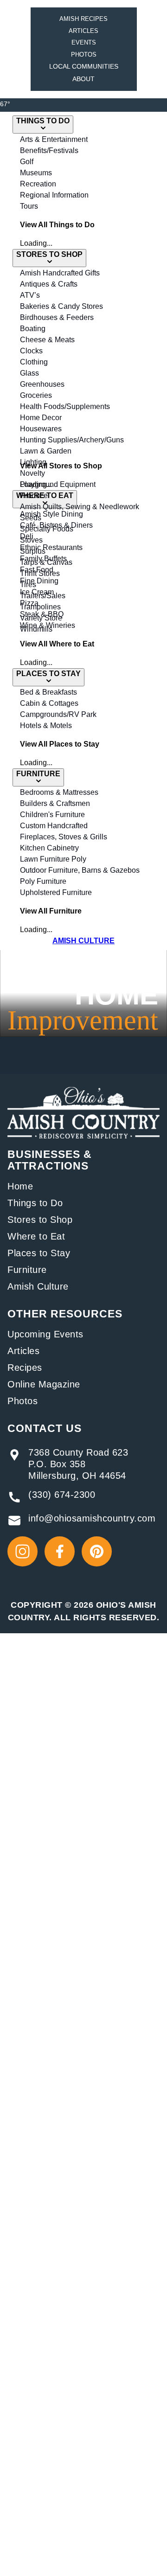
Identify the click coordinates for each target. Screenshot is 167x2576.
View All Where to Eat (57, 644)
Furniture (27, 1270)
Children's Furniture (52, 815)
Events (84, 42)
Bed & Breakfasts (48, 692)
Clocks (31, 351)
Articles (83, 31)
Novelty (32, 473)
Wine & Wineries (48, 625)
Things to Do (35, 1203)
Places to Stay (39, 1253)
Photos (84, 54)
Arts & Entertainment (54, 139)
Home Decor (41, 418)
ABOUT (83, 79)
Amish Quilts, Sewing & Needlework (80, 507)
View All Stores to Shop (61, 466)
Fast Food (37, 570)
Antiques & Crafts (49, 284)
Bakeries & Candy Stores (61, 306)
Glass (29, 373)
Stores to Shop (40, 1220)
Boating (33, 329)
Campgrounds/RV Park (58, 714)
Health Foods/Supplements (65, 406)
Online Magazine (44, 1384)
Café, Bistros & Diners (56, 525)
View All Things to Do (57, 225)
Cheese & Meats (47, 340)
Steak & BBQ (42, 614)
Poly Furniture (43, 881)
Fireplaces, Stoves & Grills (64, 837)
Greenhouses (42, 384)
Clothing (34, 362)
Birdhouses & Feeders (57, 317)
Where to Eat (36, 1236)
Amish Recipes (83, 19)
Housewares (41, 429)
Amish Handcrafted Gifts (60, 273)
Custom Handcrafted (54, 826)
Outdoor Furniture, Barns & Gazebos (80, 870)
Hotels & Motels (46, 725)
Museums (36, 173)
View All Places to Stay (60, 744)
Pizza (29, 603)
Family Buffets (43, 559)
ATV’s (30, 295)
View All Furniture (51, 911)
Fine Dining (39, 581)
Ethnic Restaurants (51, 547)
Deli (27, 536)
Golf (27, 162)
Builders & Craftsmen (55, 803)
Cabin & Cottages (49, 703)
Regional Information (54, 195)
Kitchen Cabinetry (49, 848)
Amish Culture (38, 1286)
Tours (29, 206)
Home (20, 1186)
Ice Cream (37, 592)
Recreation (38, 184)
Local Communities (84, 66)
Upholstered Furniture (56, 892)
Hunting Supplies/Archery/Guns (72, 440)
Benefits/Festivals (49, 150)
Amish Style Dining (51, 514)
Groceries (36, 395)
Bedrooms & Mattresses (59, 792)
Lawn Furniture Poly (53, 859)
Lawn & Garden (46, 451)
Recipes (25, 1368)
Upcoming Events (45, 1334)
